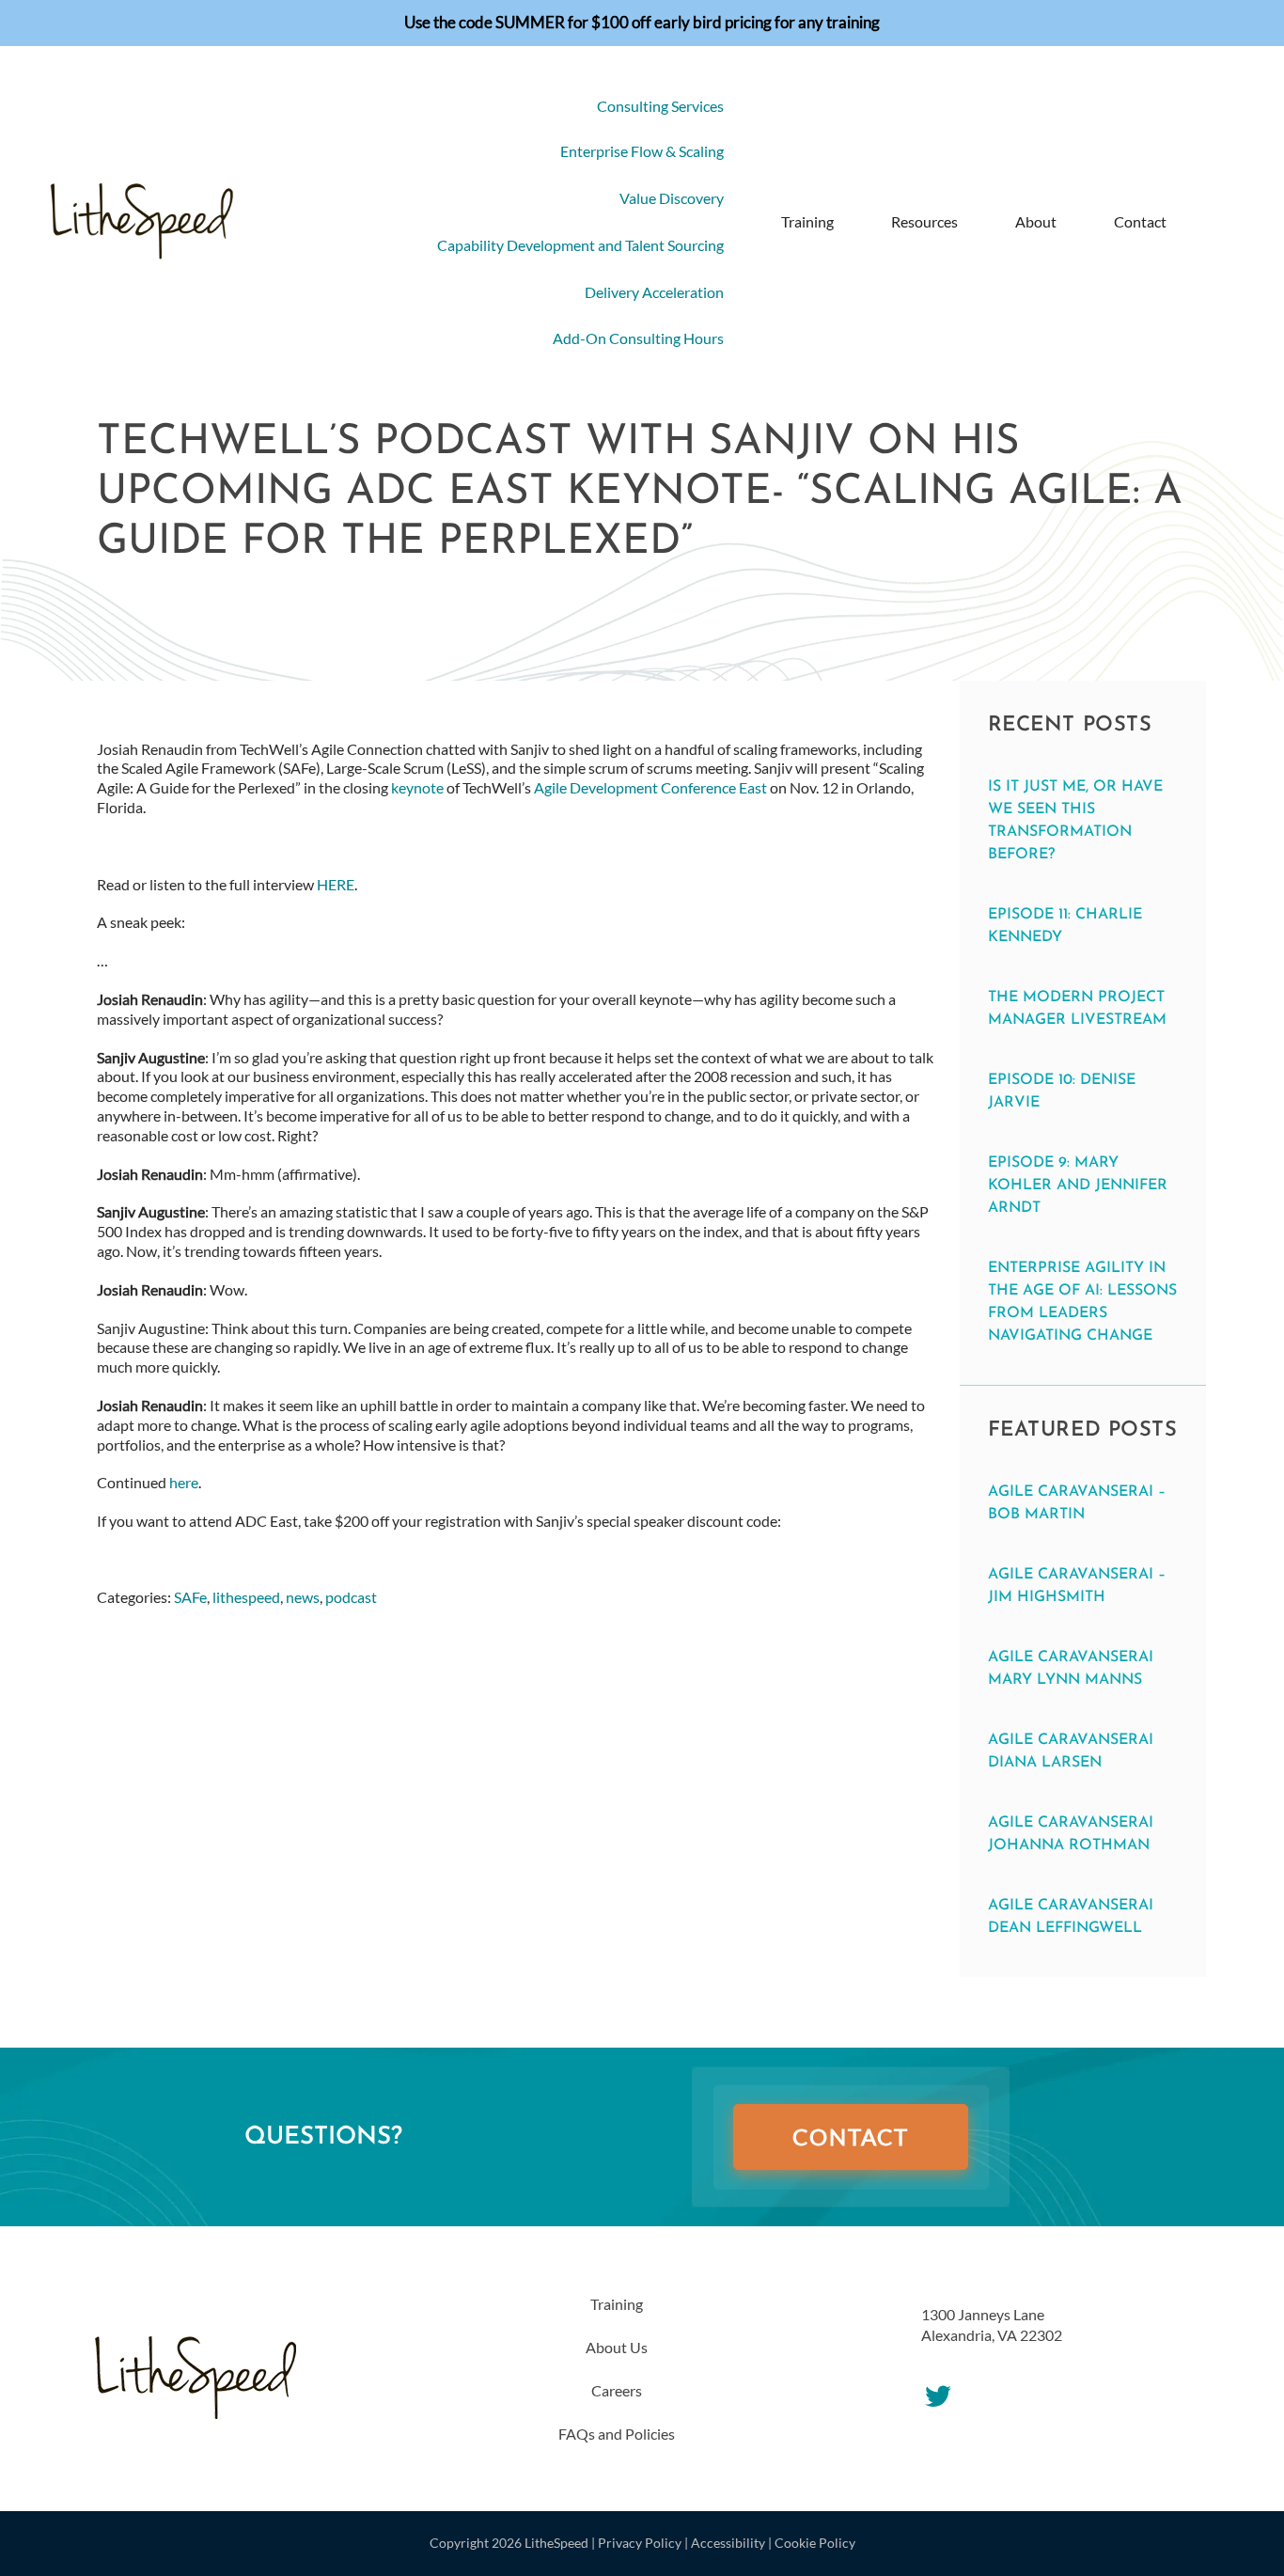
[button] (1207, 222)
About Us (617, 2347)
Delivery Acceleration (654, 292)
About (1036, 221)
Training (807, 221)
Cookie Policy (815, 2543)
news (303, 1597)
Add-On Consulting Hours (638, 338)
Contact (1140, 221)
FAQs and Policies (617, 2434)
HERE (336, 884)
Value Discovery (672, 198)
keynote (417, 787)
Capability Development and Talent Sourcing (580, 245)
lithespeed (246, 1597)
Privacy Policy (640, 2543)
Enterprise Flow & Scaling (642, 151)
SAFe (190, 1597)
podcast (351, 1597)
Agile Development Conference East (650, 787)
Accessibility (728, 2543)
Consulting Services (660, 106)
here (184, 1482)
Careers (617, 2390)
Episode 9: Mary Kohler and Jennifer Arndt (1078, 1186)
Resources (924, 221)
